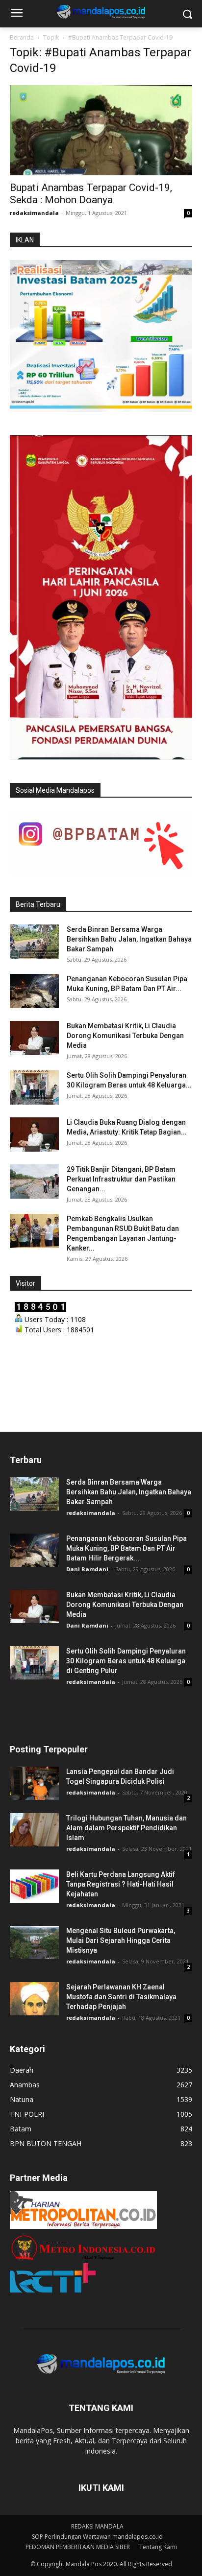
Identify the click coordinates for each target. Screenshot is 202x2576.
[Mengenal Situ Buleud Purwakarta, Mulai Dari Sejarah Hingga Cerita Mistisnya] (34, 1943)
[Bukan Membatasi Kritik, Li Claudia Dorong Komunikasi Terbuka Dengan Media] (34, 1038)
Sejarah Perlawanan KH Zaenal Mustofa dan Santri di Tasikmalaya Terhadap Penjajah (121, 1997)
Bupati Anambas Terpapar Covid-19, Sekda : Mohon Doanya (91, 194)
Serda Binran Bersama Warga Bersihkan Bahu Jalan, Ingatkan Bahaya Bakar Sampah (129, 939)
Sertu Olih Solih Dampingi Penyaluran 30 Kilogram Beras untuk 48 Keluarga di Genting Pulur (126, 1661)
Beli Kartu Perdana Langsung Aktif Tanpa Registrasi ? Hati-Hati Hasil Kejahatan (121, 1884)
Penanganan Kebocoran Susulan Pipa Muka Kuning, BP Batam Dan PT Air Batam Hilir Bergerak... (126, 1548)
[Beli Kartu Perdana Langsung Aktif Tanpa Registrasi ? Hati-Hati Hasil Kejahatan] (34, 1886)
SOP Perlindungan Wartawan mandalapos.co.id (97, 2537)
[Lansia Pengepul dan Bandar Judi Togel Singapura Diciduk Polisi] (34, 1784)
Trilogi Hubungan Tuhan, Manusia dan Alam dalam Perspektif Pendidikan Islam (126, 1828)
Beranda (22, 37)
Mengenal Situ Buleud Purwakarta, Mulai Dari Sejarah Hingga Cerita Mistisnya (121, 1940)
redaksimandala (34, 213)
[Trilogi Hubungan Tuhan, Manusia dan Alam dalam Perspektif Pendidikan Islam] (34, 1830)
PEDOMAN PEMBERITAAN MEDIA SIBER (78, 2547)
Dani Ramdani (87, 1569)
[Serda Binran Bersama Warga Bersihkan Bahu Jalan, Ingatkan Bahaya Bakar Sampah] (34, 942)
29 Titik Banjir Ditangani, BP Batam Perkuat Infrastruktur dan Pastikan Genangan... (121, 1179)
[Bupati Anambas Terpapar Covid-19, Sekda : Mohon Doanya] (101, 130)
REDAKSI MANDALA (97, 2526)
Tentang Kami (158, 2547)
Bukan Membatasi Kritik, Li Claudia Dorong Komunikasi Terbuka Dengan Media (125, 1036)
